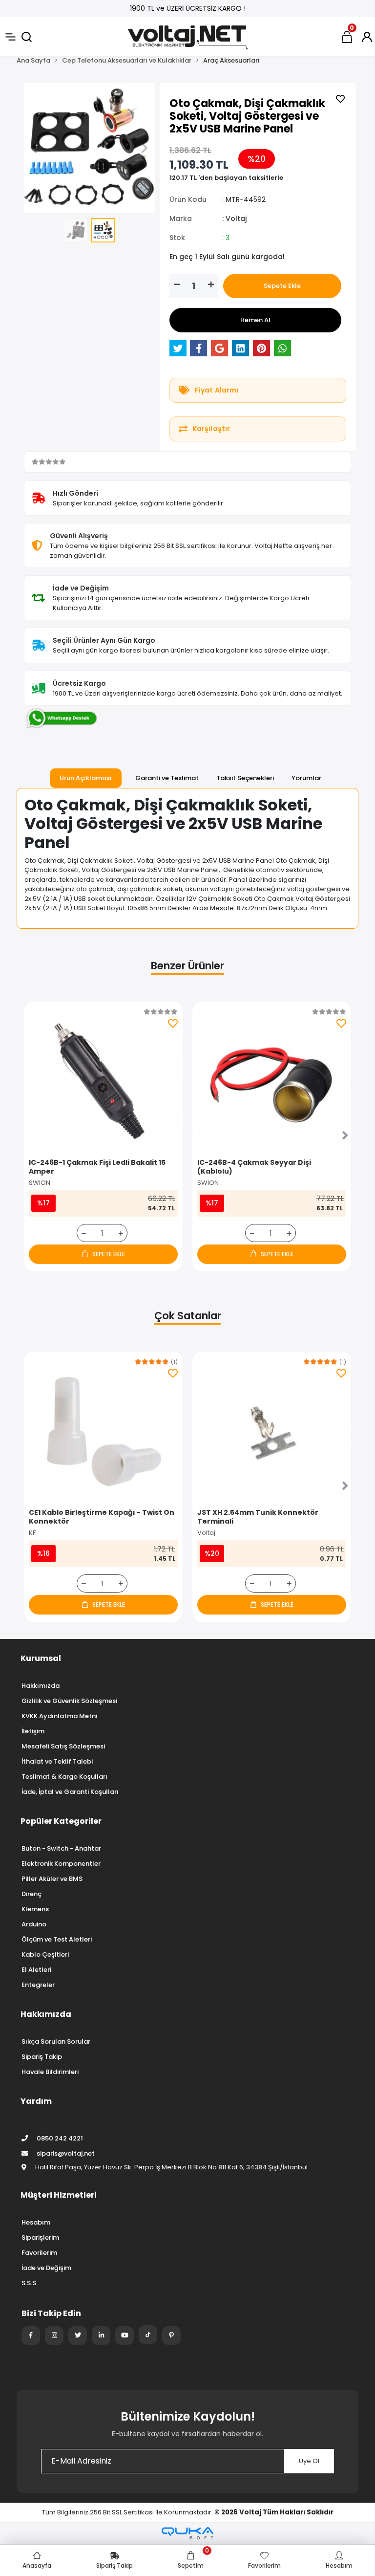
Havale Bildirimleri (50, 2072)
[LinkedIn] (101, 2336)
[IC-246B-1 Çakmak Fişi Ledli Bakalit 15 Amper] (103, 1081)
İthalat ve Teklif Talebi (57, 1761)
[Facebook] (31, 2336)
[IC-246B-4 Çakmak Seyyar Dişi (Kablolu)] (272, 1081)
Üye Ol (309, 2461)
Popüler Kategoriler (61, 1821)
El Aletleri (36, 1970)
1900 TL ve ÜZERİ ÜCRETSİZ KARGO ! (188, 8)
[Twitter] (78, 2336)
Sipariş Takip (42, 2057)
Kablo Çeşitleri (45, 1954)
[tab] (86, 778)
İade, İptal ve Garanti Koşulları (70, 1792)
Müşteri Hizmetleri (59, 2195)
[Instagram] (54, 2336)
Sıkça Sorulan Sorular (56, 2041)
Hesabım (36, 2222)
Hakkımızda (41, 1686)
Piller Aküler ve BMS (52, 1879)
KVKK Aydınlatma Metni (59, 1716)
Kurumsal (41, 1658)
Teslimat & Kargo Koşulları (64, 1777)
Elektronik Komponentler (61, 1864)
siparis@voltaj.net (66, 2153)
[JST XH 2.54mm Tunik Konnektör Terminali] (272, 1431)
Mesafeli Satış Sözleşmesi (63, 1746)
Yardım (36, 2101)
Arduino (34, 1924)
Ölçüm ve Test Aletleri (57, 1939)
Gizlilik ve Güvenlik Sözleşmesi (69, 1701)
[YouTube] (125, 2336)
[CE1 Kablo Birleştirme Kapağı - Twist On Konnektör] (103, 1431)
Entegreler (38, 1985)
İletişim (33, 1731)
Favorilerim (39, 2253)
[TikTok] (148, 2335)
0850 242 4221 (59, 2138)
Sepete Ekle (282, 286)
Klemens (35, 1909)
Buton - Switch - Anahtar (61, 1848)
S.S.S (29, 2283)
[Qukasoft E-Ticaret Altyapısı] (187, 2533)
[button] (34, 148)
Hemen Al (255, 320)
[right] (345, 1136)
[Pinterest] (171, 2336)
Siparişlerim (40, 2238)
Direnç (31, 1894)
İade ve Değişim (46, 2268)
